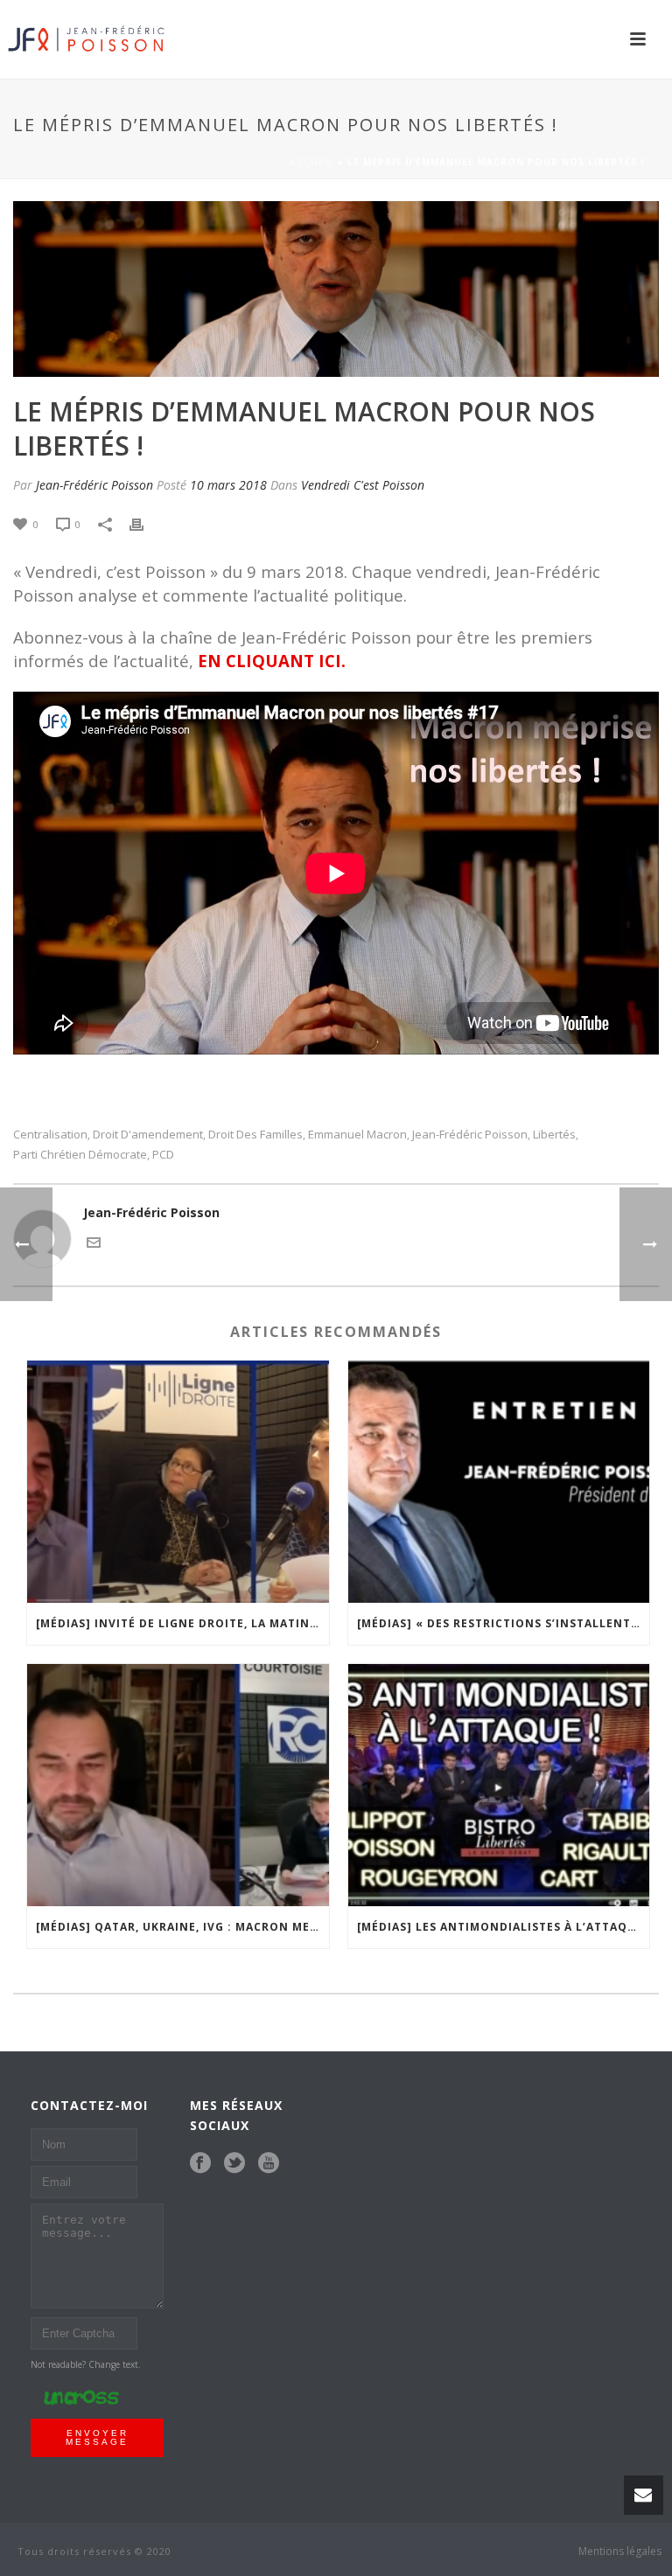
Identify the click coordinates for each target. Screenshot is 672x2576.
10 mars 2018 (228, 485)
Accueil (312, 162)
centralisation (50, 1135)
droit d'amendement (148, 1135)
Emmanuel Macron (357, 1135)
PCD (163, 1155)
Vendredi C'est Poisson (363, 485)
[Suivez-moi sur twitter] (234, 2163)
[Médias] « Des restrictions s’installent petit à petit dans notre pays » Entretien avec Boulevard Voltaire (504, 1623)
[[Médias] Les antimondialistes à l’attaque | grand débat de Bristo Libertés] (499, 1785)
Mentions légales (620, 2552)
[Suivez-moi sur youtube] (269, 2163)
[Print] (145, 523)
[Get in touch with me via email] (94, 1241)
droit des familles (255, 1135)
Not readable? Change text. (86, 2364)
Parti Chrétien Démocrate (80, 1155)
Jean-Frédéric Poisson (94, 485)
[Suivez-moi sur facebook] (200, 2163)
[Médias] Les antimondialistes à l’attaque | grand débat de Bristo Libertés (504, 1927)
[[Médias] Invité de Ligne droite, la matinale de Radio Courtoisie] (178, 1482)
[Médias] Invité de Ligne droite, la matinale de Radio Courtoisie (182, 1623)
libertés (554, 1135)
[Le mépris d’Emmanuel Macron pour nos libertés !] (336, 289)
